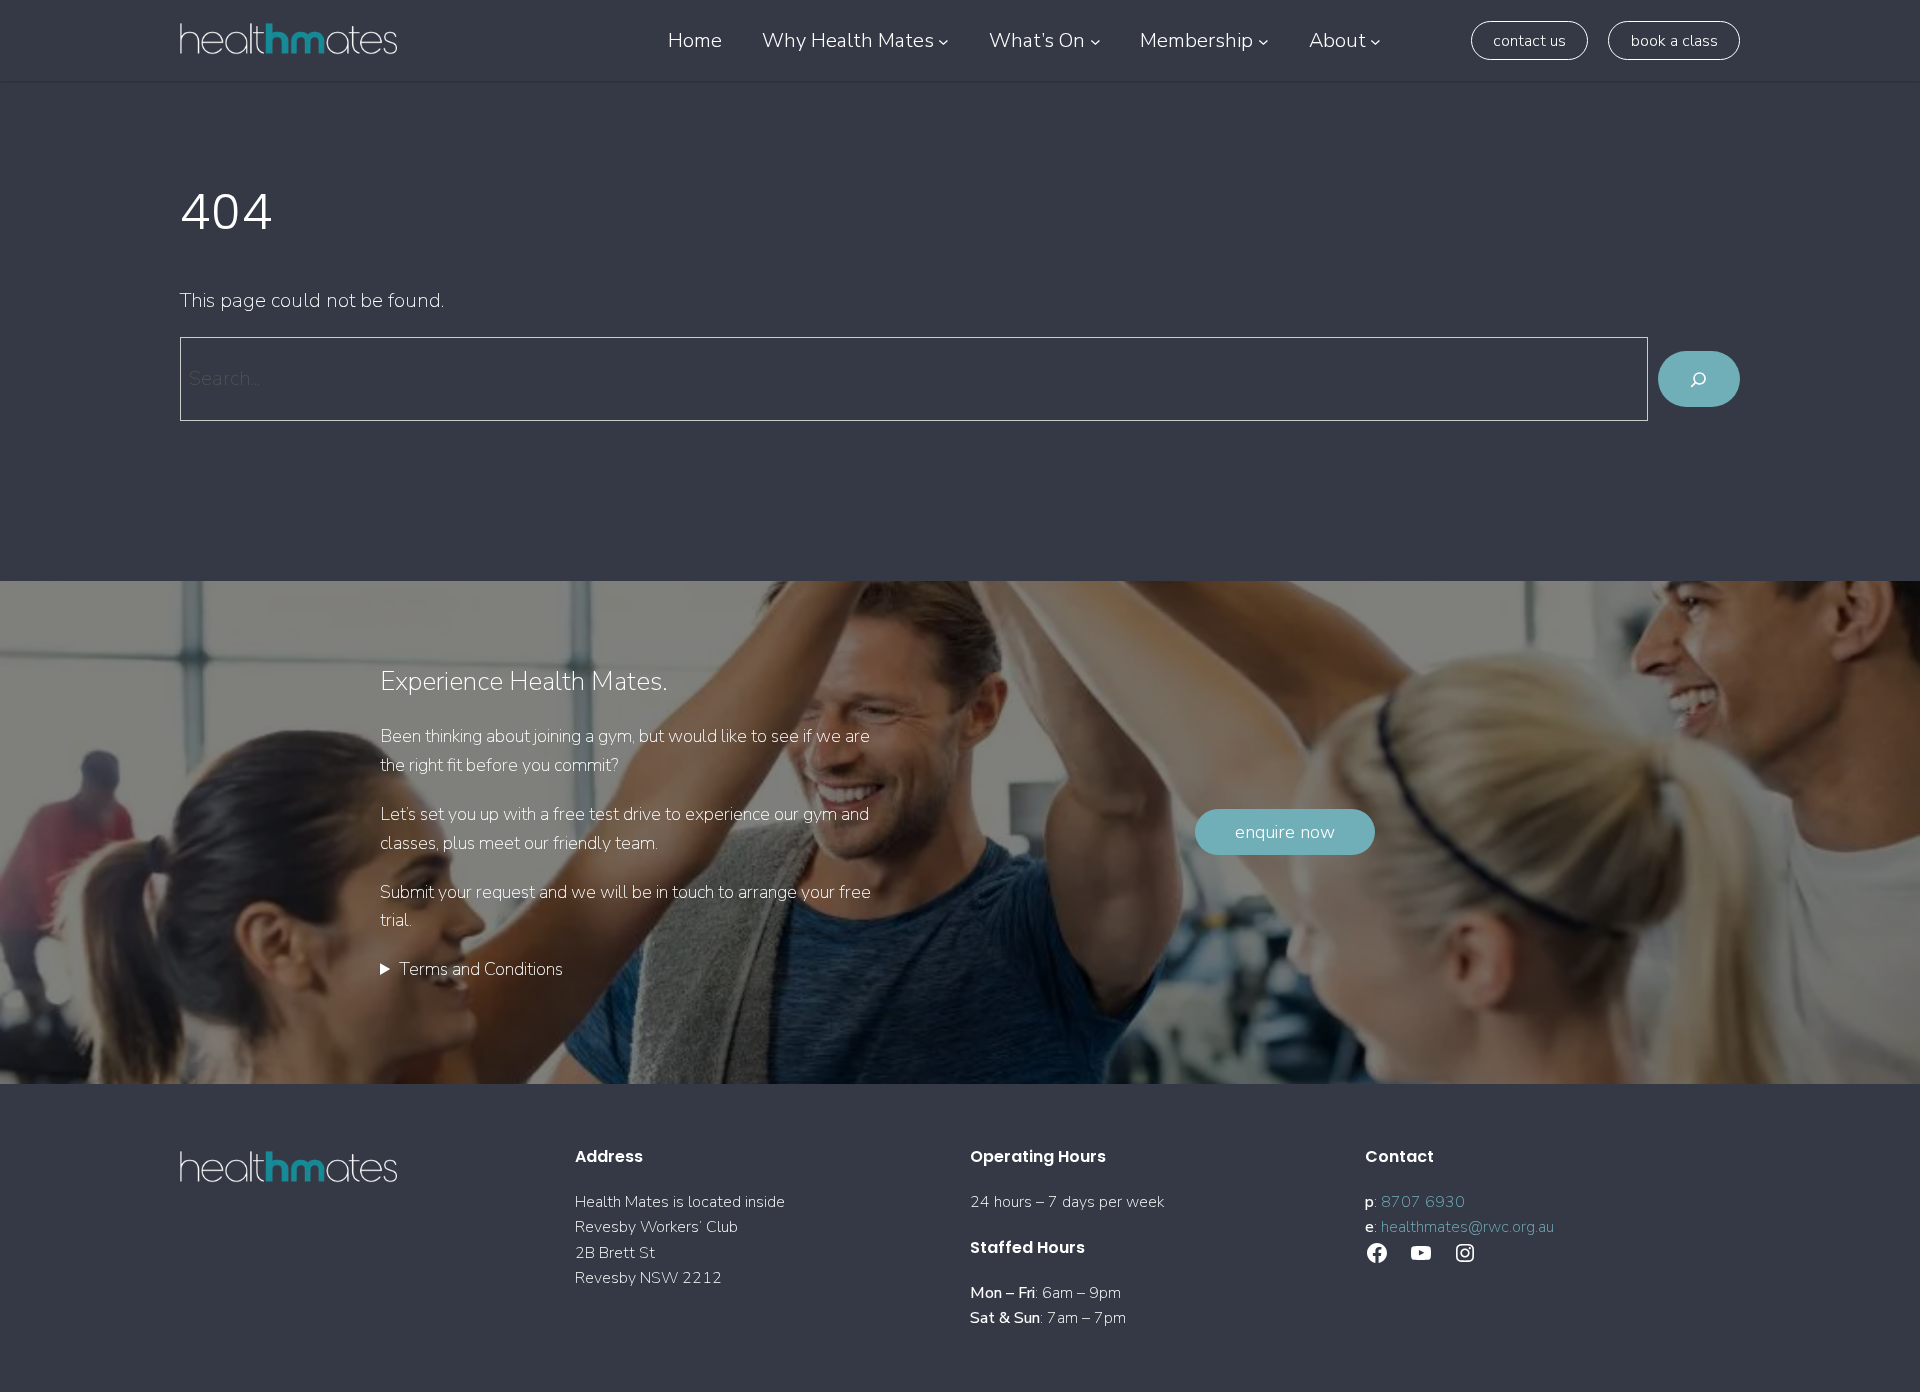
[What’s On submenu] (1095, 40)
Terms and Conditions (481, 969)
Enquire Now (1285, 832)
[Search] (1699, 379)
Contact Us (1529, 41)
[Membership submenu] (1263, 40)
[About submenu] (1375, 40)
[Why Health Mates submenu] (943, 40)
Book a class (1674, 41)
